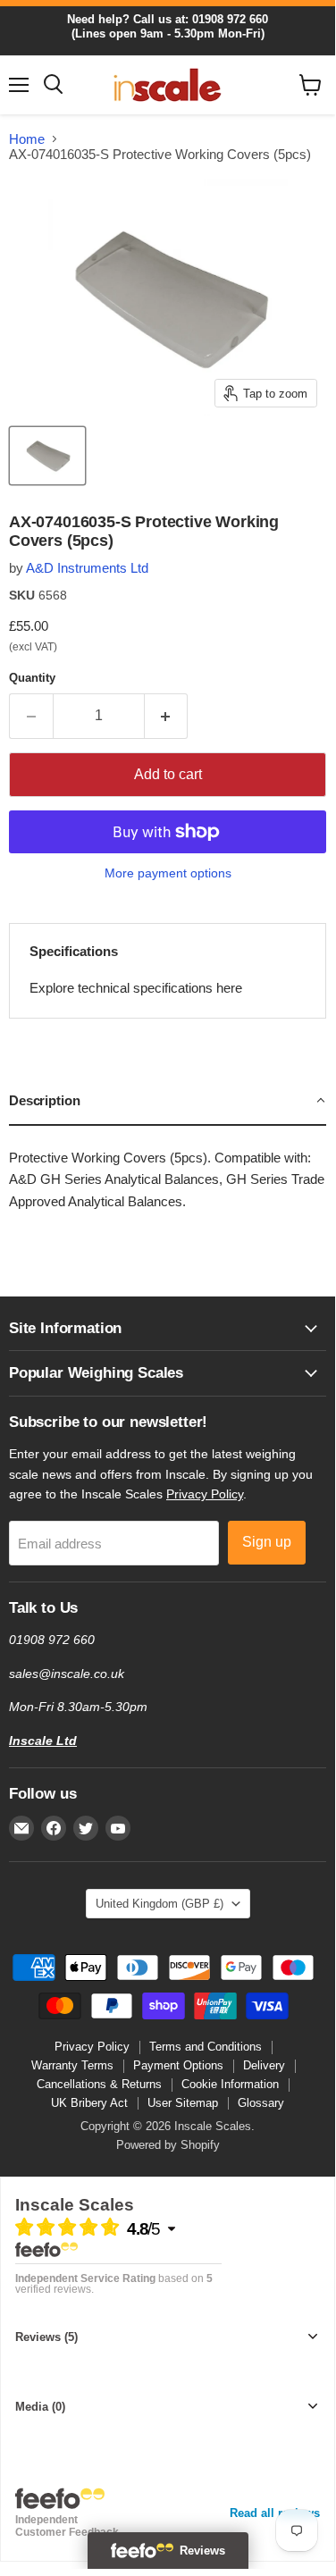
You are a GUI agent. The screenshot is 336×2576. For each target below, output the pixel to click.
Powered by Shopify (168, 2145)
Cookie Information (230, 2084)
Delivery (264, 2065)
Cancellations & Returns (99, 2084)
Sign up (267, 1542)
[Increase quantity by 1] (167, 716)
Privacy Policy (205, 1494)
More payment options (168, 873)
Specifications (74, 951)
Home (27, 139)
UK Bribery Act (89, 2103)
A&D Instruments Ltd (87, 568)
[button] (168, 1102)
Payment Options (178, 2065)
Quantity (32, 678)
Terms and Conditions (206, 2047)
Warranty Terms (72, 2065)
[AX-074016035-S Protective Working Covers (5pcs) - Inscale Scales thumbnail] (47, 456)
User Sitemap (183, 2103)
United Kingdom (160, 1904)
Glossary (261, 2103)
